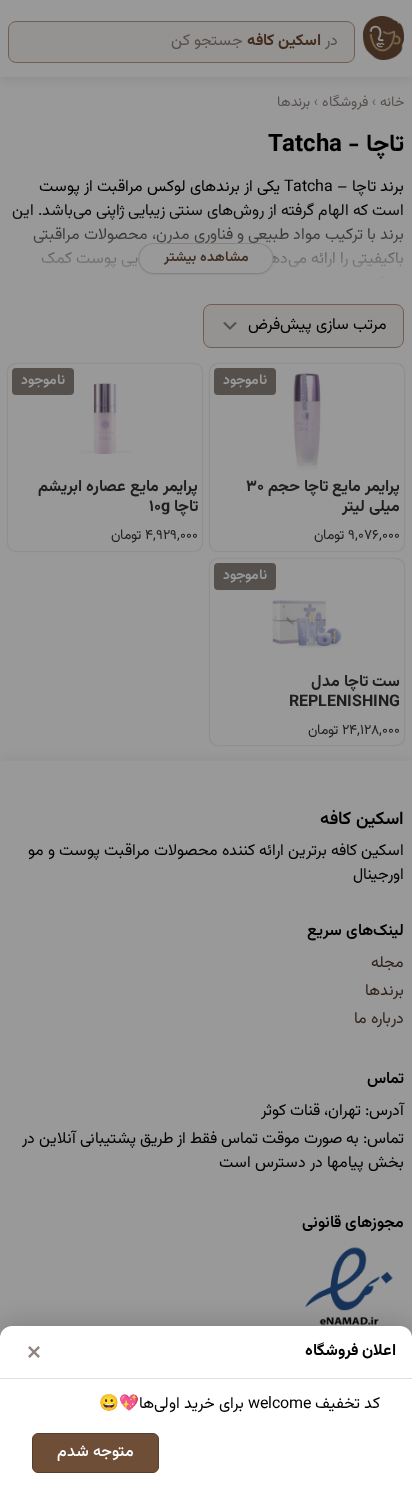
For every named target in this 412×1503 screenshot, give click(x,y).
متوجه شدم (95, 1452)
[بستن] (34, 1352)
